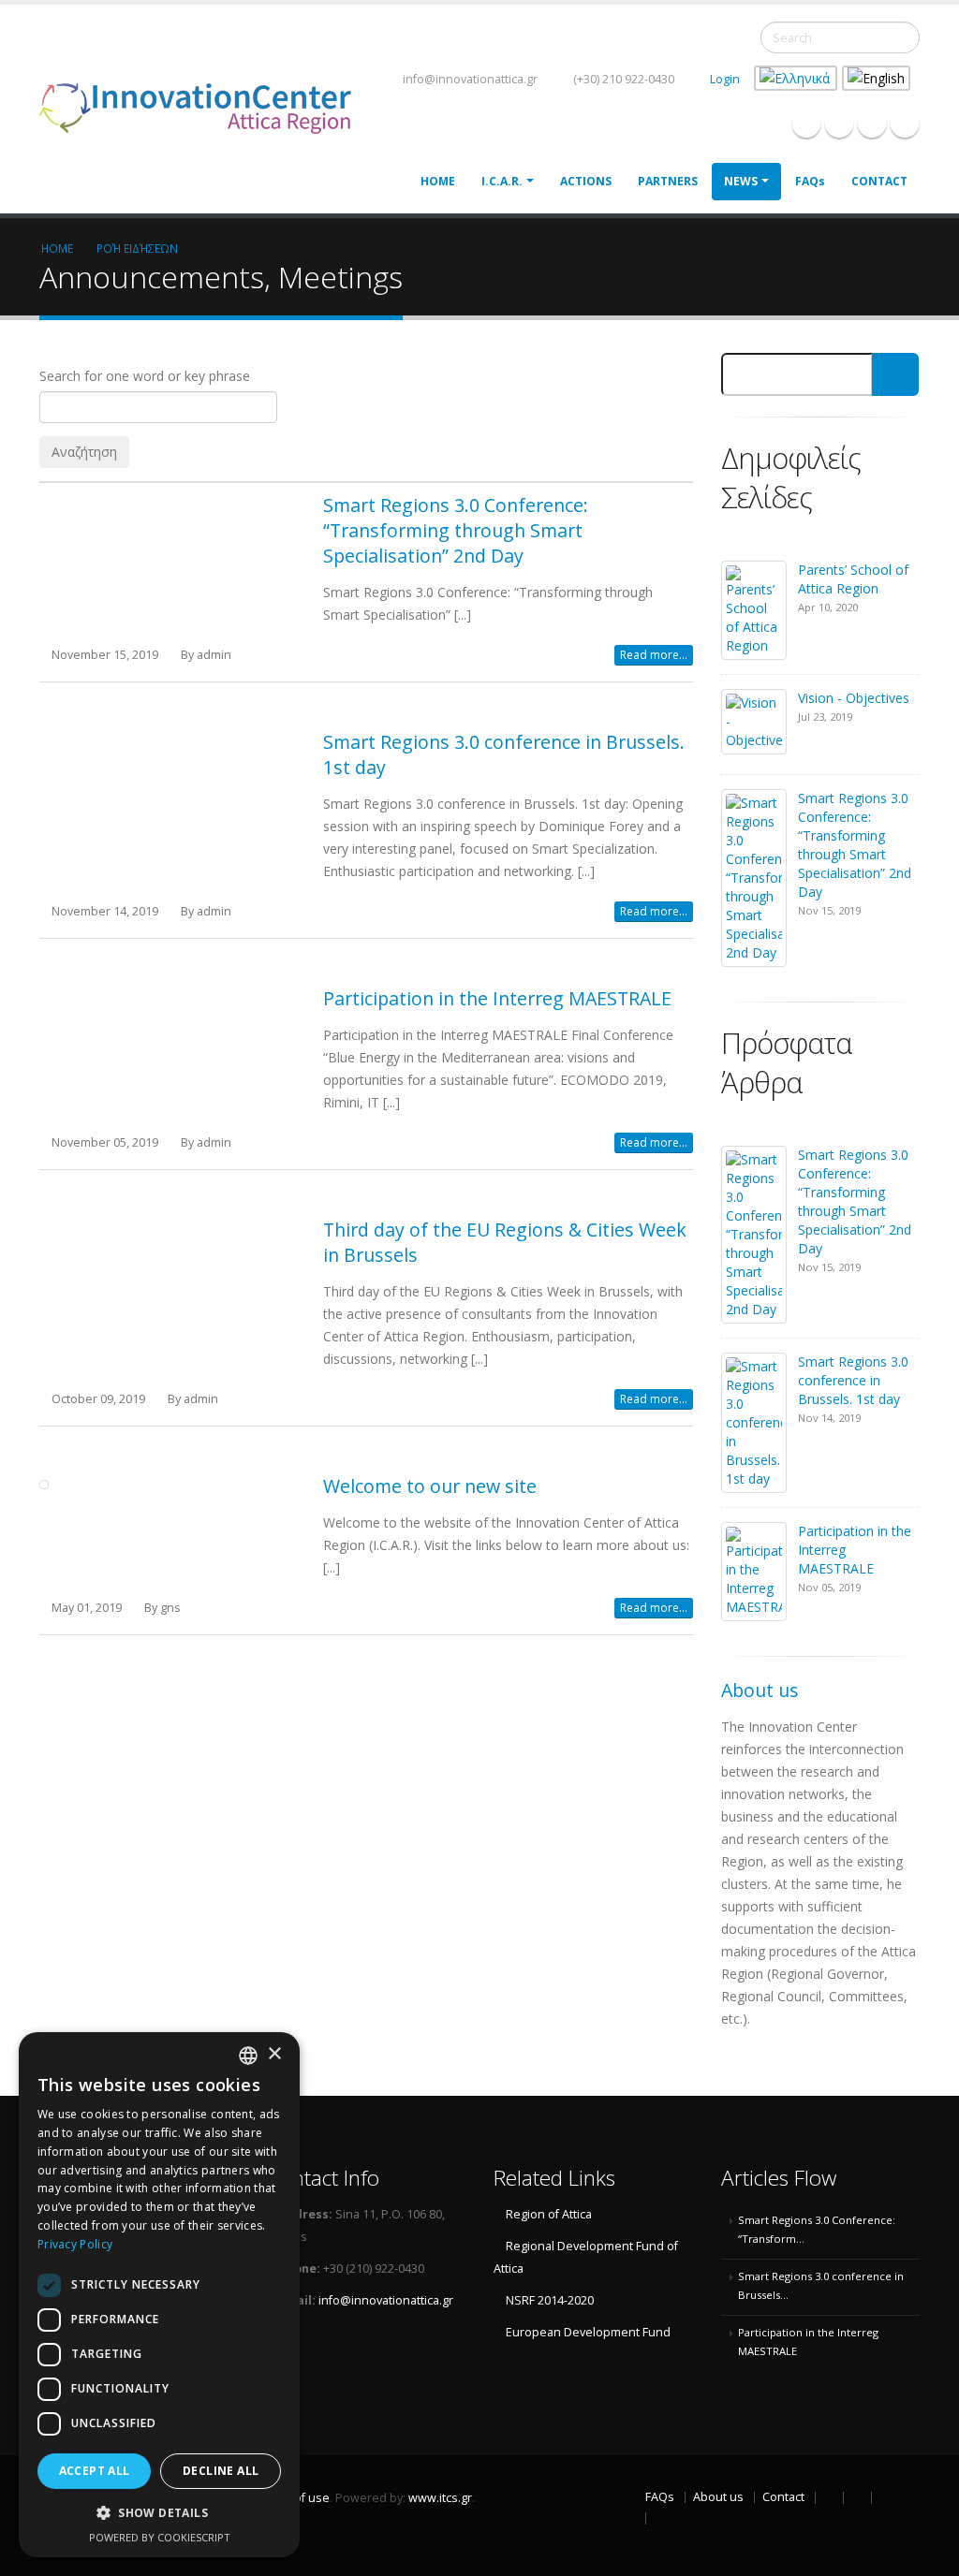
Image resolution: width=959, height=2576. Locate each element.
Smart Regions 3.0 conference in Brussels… (821, 2285)
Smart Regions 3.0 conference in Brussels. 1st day (853, 1380)
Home (438, 181)
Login (725, 79)
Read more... (654, 655)
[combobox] (248, 2056)
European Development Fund (588, 2332)
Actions (586, 181)
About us (718, 2497)
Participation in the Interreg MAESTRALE (497, 998)
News (741, 181)
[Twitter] (839, 124)
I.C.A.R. (502, 181)
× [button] (274, 2054)
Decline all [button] (221, 2471)
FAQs (810, 181)
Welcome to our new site (430, 1486)
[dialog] (159, 2295)
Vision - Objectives (854, 698)
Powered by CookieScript (160, 2537)
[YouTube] (905, 124)
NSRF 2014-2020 (550, 2300)
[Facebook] (806, 124)
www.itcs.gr (440, 2498)
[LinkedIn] (872, 124)
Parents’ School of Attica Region (853, 579)
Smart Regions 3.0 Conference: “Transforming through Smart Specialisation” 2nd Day (456, 530)
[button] (159, 2513)
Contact (879, 181)
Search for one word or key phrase (145, 376)
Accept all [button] (95, 2471)
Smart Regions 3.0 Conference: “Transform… (817, 2229)
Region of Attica (549, 2214)
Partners (668, 181)
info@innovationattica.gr (469, 79)
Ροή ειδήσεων (137, 248)
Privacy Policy (75, 2244)
